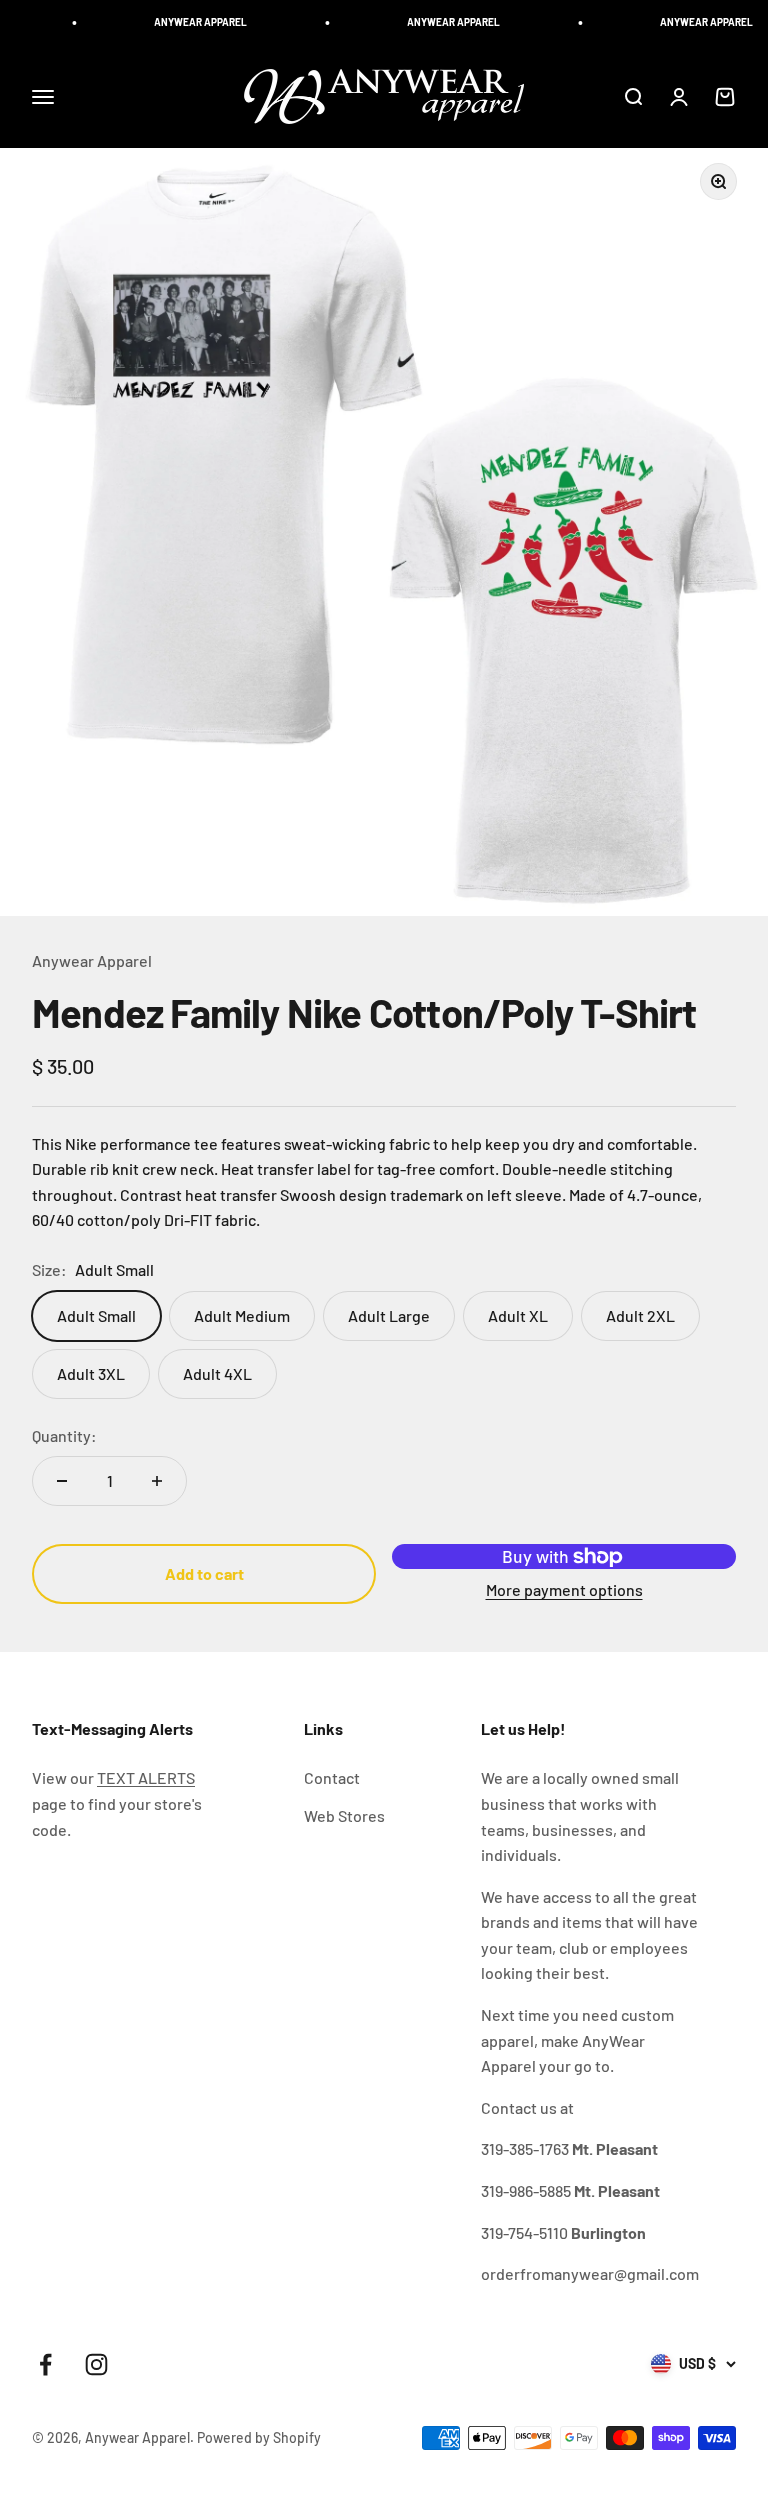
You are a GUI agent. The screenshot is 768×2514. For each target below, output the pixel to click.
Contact (332, 1777)
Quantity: (64, 1435)
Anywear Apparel (92, 960)
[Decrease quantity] (62, 1481)
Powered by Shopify (259, 2437)
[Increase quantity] (157, 1481)
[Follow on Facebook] (45, 2364)
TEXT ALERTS (146, 1777)
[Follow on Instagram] (96, 2364)
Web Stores (344, 1815)
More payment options (564, 1589)
